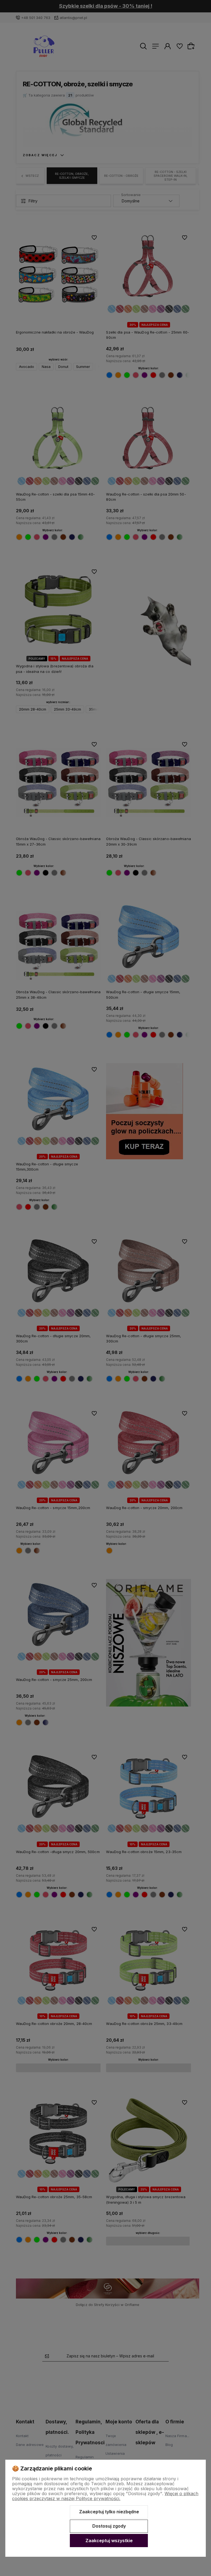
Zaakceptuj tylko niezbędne (109, 2512)
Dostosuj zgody (109, 2526)
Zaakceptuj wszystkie (109, 2541)
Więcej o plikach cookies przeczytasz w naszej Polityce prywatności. (105, 2496)
